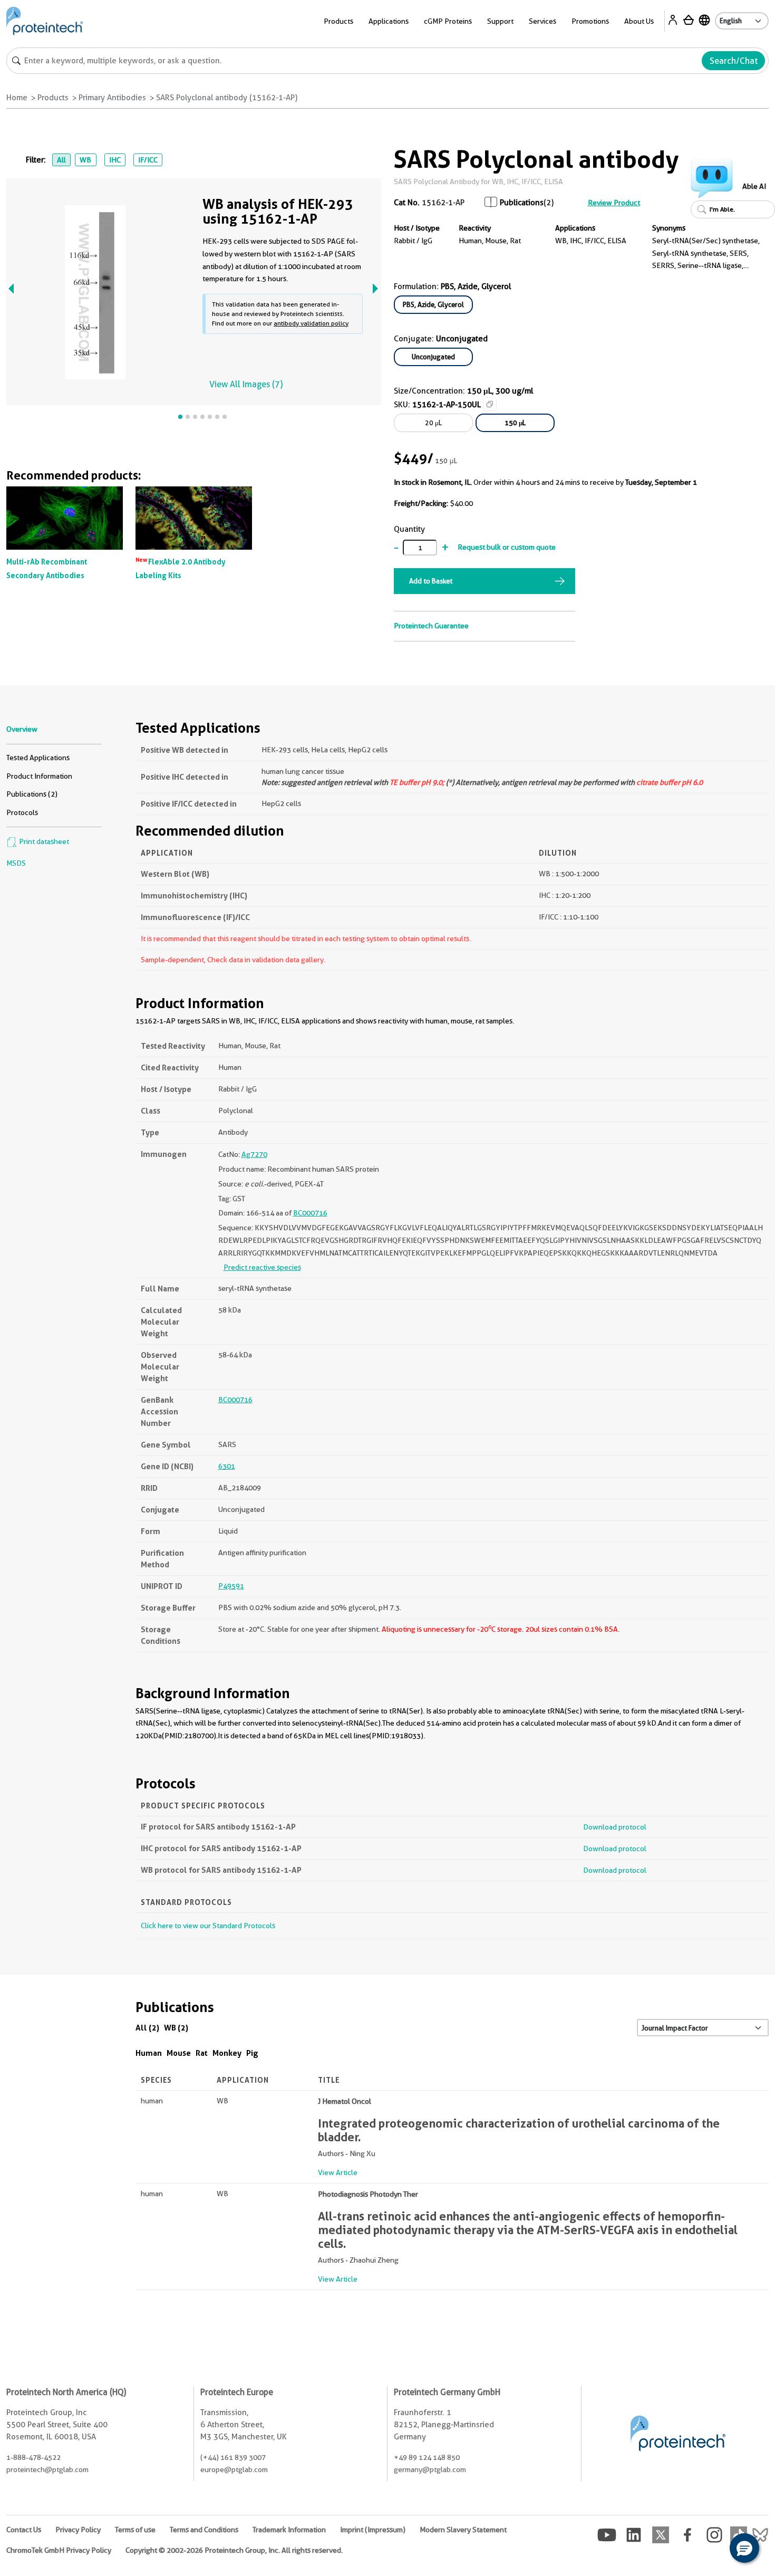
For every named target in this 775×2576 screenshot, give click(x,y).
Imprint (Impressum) (373, 2530)
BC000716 (310, 1213)
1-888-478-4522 (33, 2457)
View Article (338, 2172)
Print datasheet (43, 841)
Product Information (39, 776)
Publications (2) (32, 794)
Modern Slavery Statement (463, 2530)
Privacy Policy (78, 2530)
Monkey (227, 2053)
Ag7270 (254, 1154)
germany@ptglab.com (430, 2469)
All (61, 160)
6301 (227, 1466)
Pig (252, 2053)
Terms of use (135, 2530)
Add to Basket (431, 581)
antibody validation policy (311, 323)
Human (149, 2053)
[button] (744, 2548)
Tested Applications (38, 758)
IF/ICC (148, 160)
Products (53, 98)
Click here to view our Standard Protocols (208, 1926)
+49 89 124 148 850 (427, 2457)
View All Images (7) (246, 384)
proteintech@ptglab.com (47, 2469)
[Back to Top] (712, 2550)
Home (17, 98)
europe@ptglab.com (234, 2469)
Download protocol (615, 1827)
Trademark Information (289, 2530)
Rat (202, 2053)
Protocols (22, 812)
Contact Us (24, 2530)
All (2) (147, 2028)
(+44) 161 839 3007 (233, 2457)
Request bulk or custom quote (507, 547)
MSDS (16, 863)
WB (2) (176, 2028)
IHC (115, 160)
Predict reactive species (262, 1267)
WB (85, 160)
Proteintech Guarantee (431, 626)
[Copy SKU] (490, 404)
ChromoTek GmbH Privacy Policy (59, 2550)
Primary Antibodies (112, 98)
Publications (522, 203)
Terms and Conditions (204, 2530)
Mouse (179, 2053)
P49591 (231, 1586)
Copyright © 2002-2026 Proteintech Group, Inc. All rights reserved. (234, 2550)
